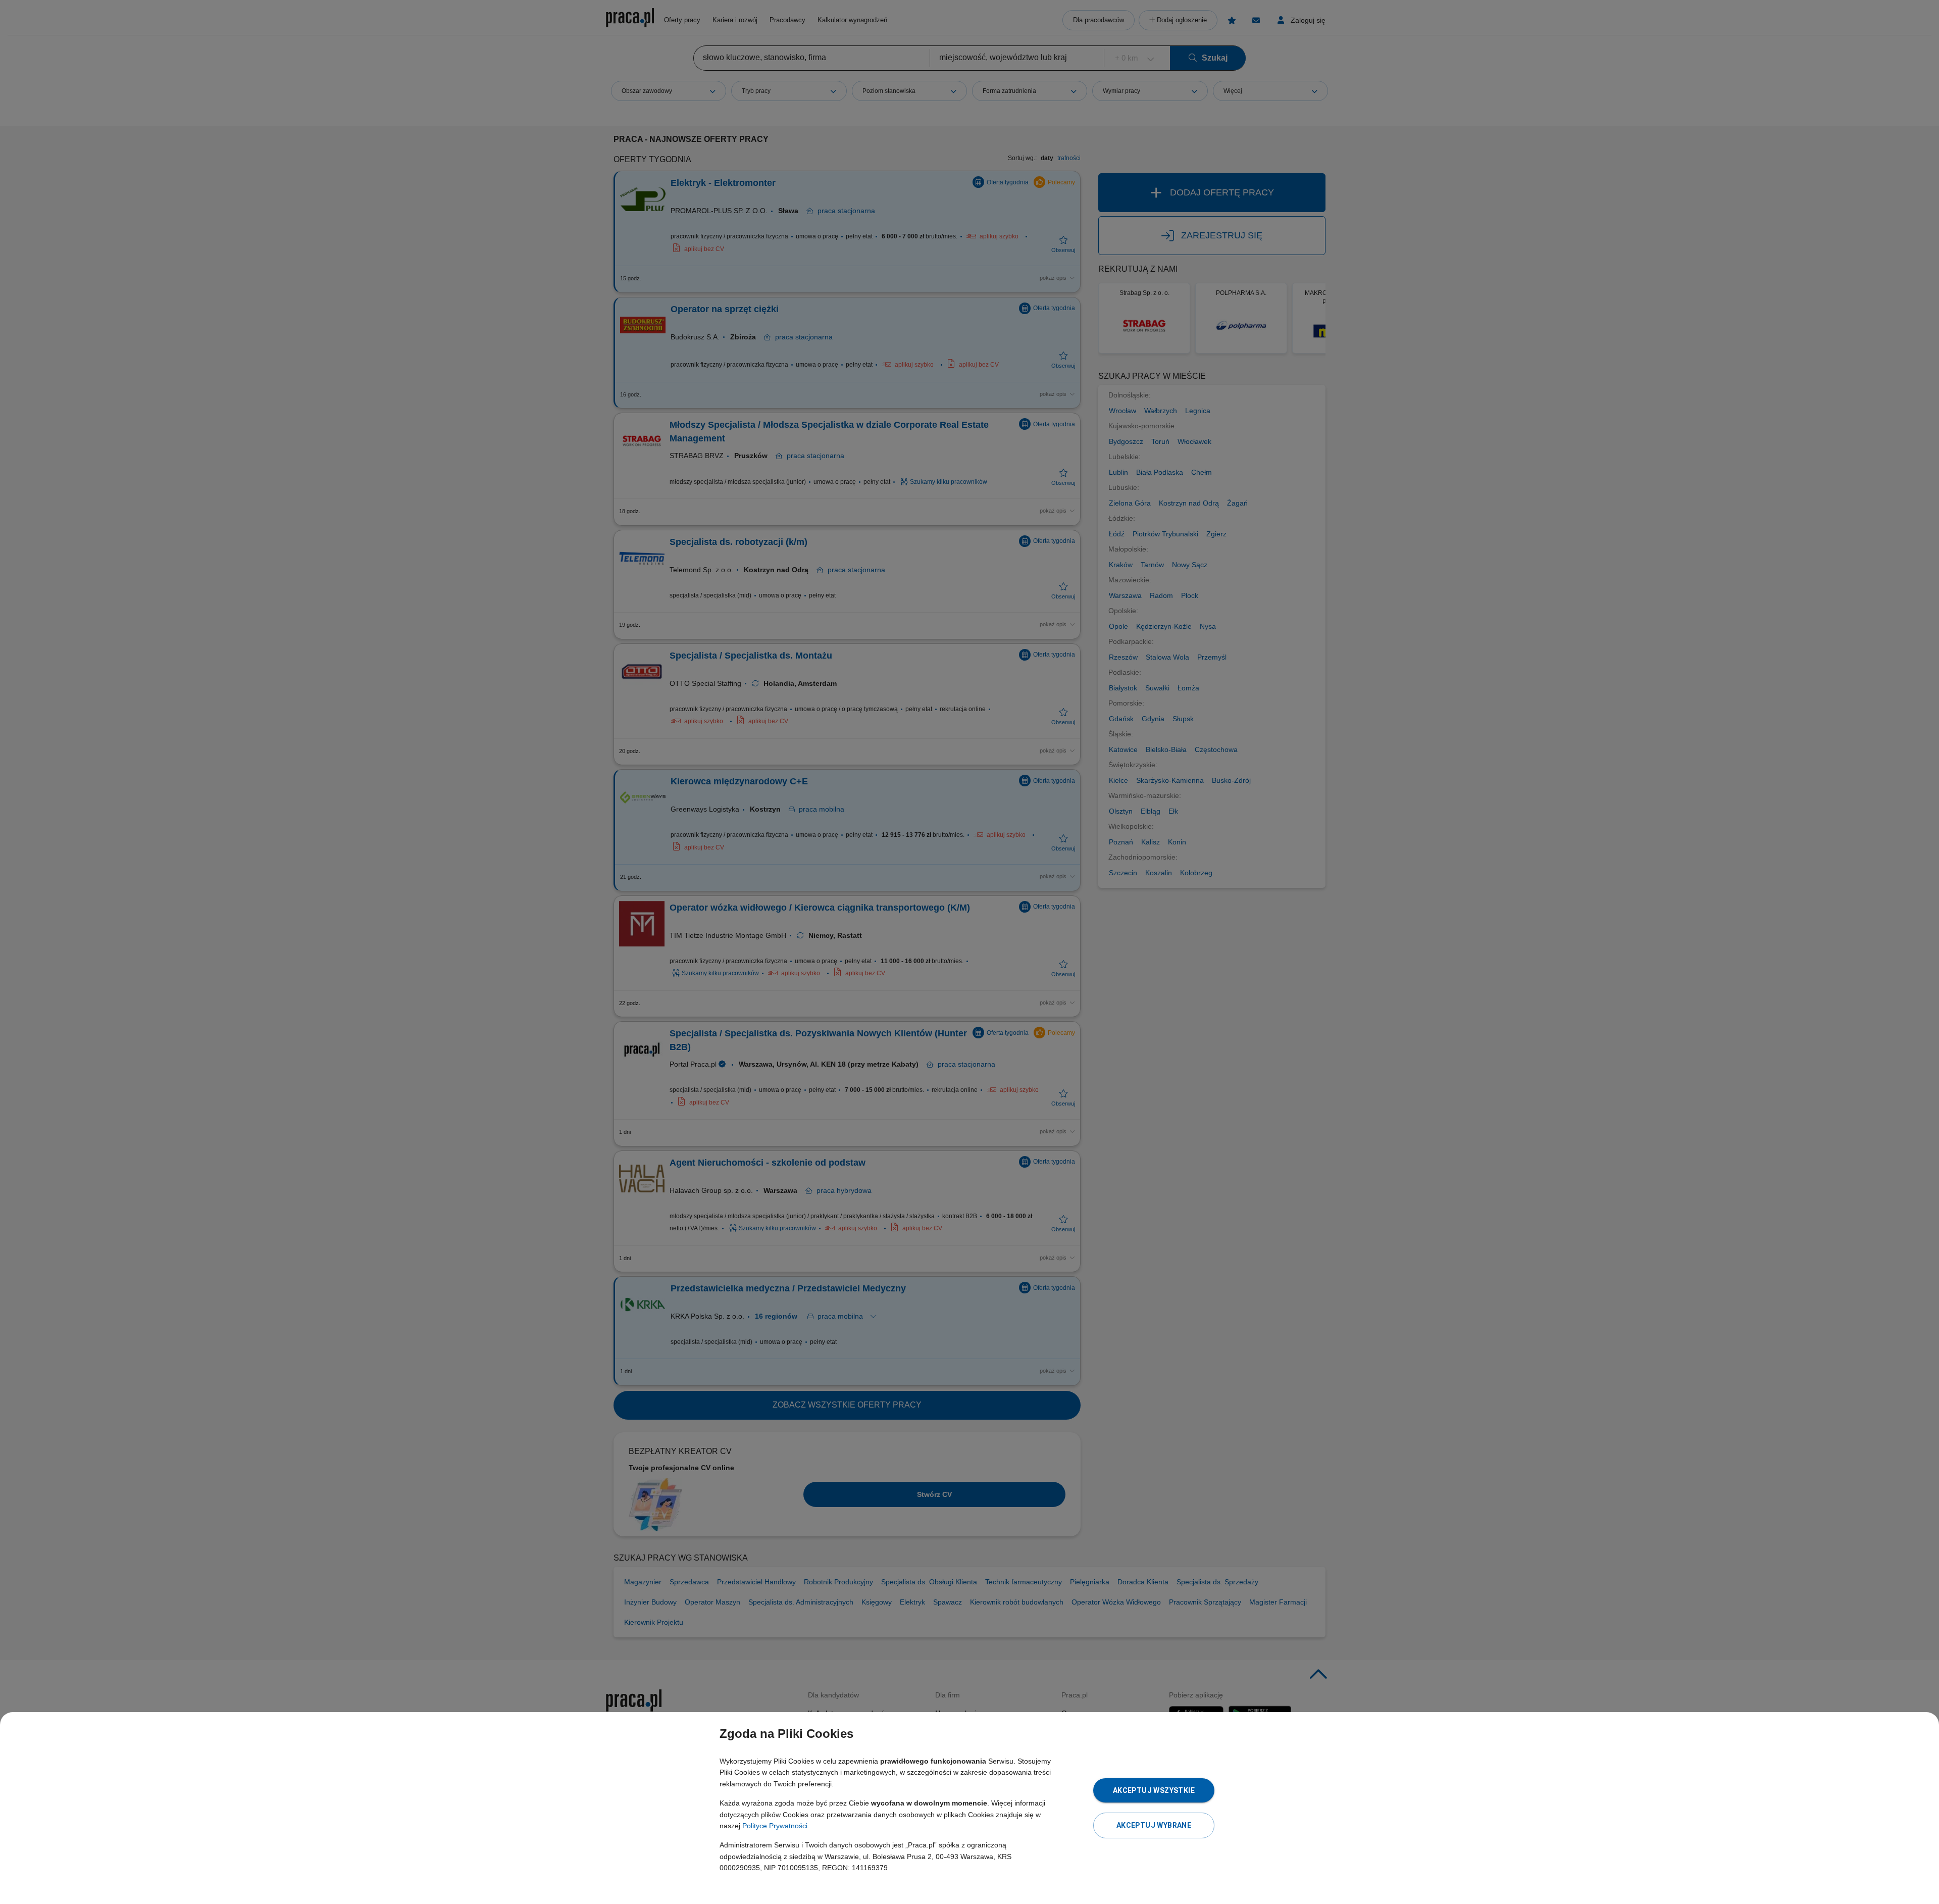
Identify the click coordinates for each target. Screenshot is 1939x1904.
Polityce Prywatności (775, 1826)
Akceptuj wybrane (1154, 1825)
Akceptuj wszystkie (1154, 1790)
